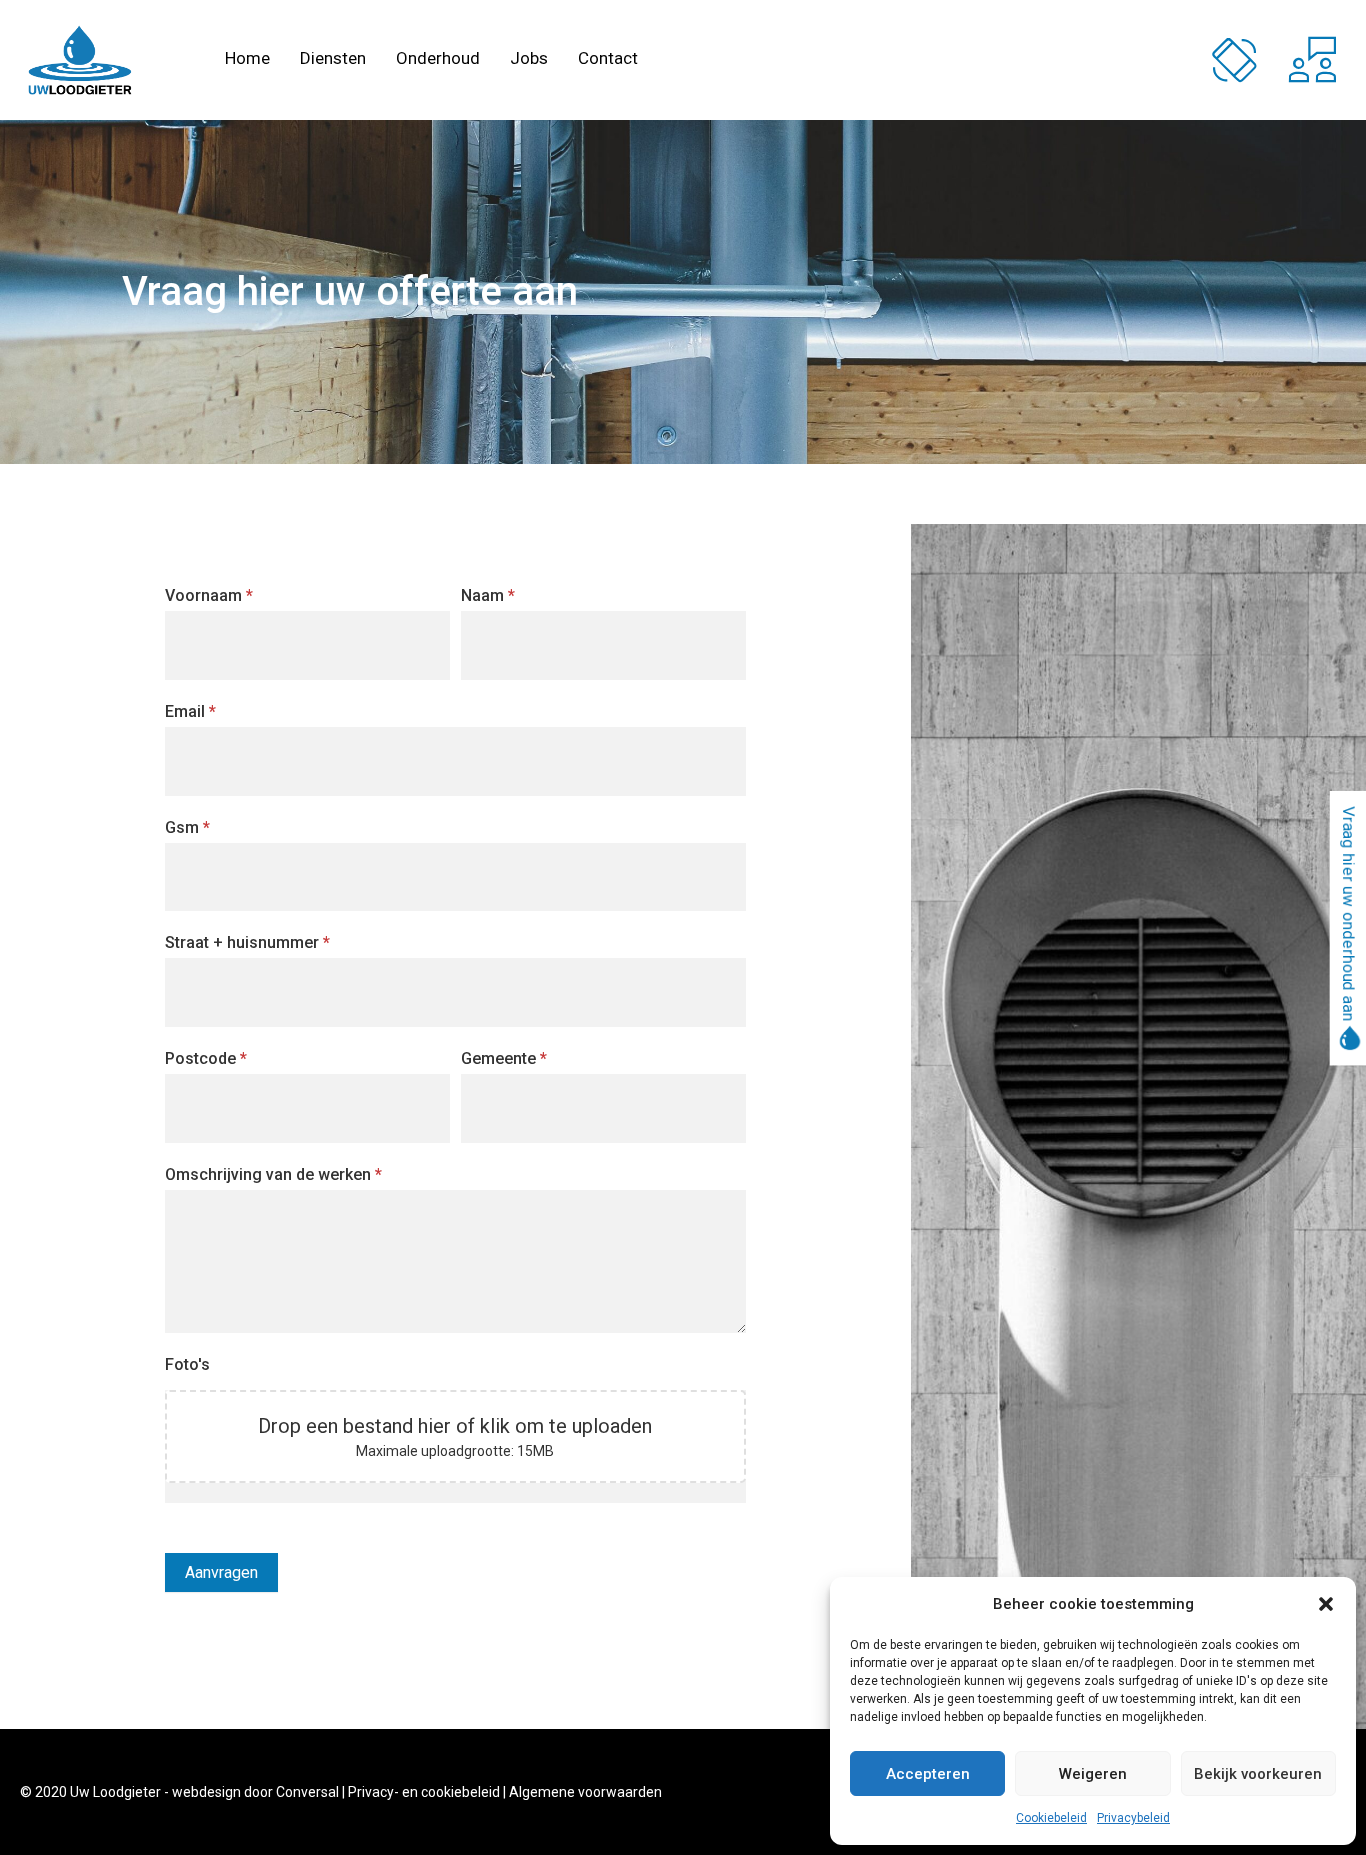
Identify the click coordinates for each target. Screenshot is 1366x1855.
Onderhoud (438, 59)
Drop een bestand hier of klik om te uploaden (455, 1426)
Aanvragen (221, 1572)
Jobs (529, 59)
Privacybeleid (1133, 1818)
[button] (1326, 1604)
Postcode (206, 1058)
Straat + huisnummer (247, 942)
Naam (488, 595)
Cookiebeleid (1051, 1818)
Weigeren (1093, 1774)
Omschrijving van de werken (273, 1174)
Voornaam (209, 595)
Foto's (187, 1364)
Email (190, 711)
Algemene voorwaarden (585, 1792)
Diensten (333, 59)
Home (247, 59)
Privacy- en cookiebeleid (424, 1792)
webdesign (206, 1792)
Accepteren (928, 1774)
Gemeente (504, 1058)
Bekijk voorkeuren (1258, 1774)
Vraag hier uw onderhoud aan (1349, 915)
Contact (608, 59)
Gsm (187, 827)
